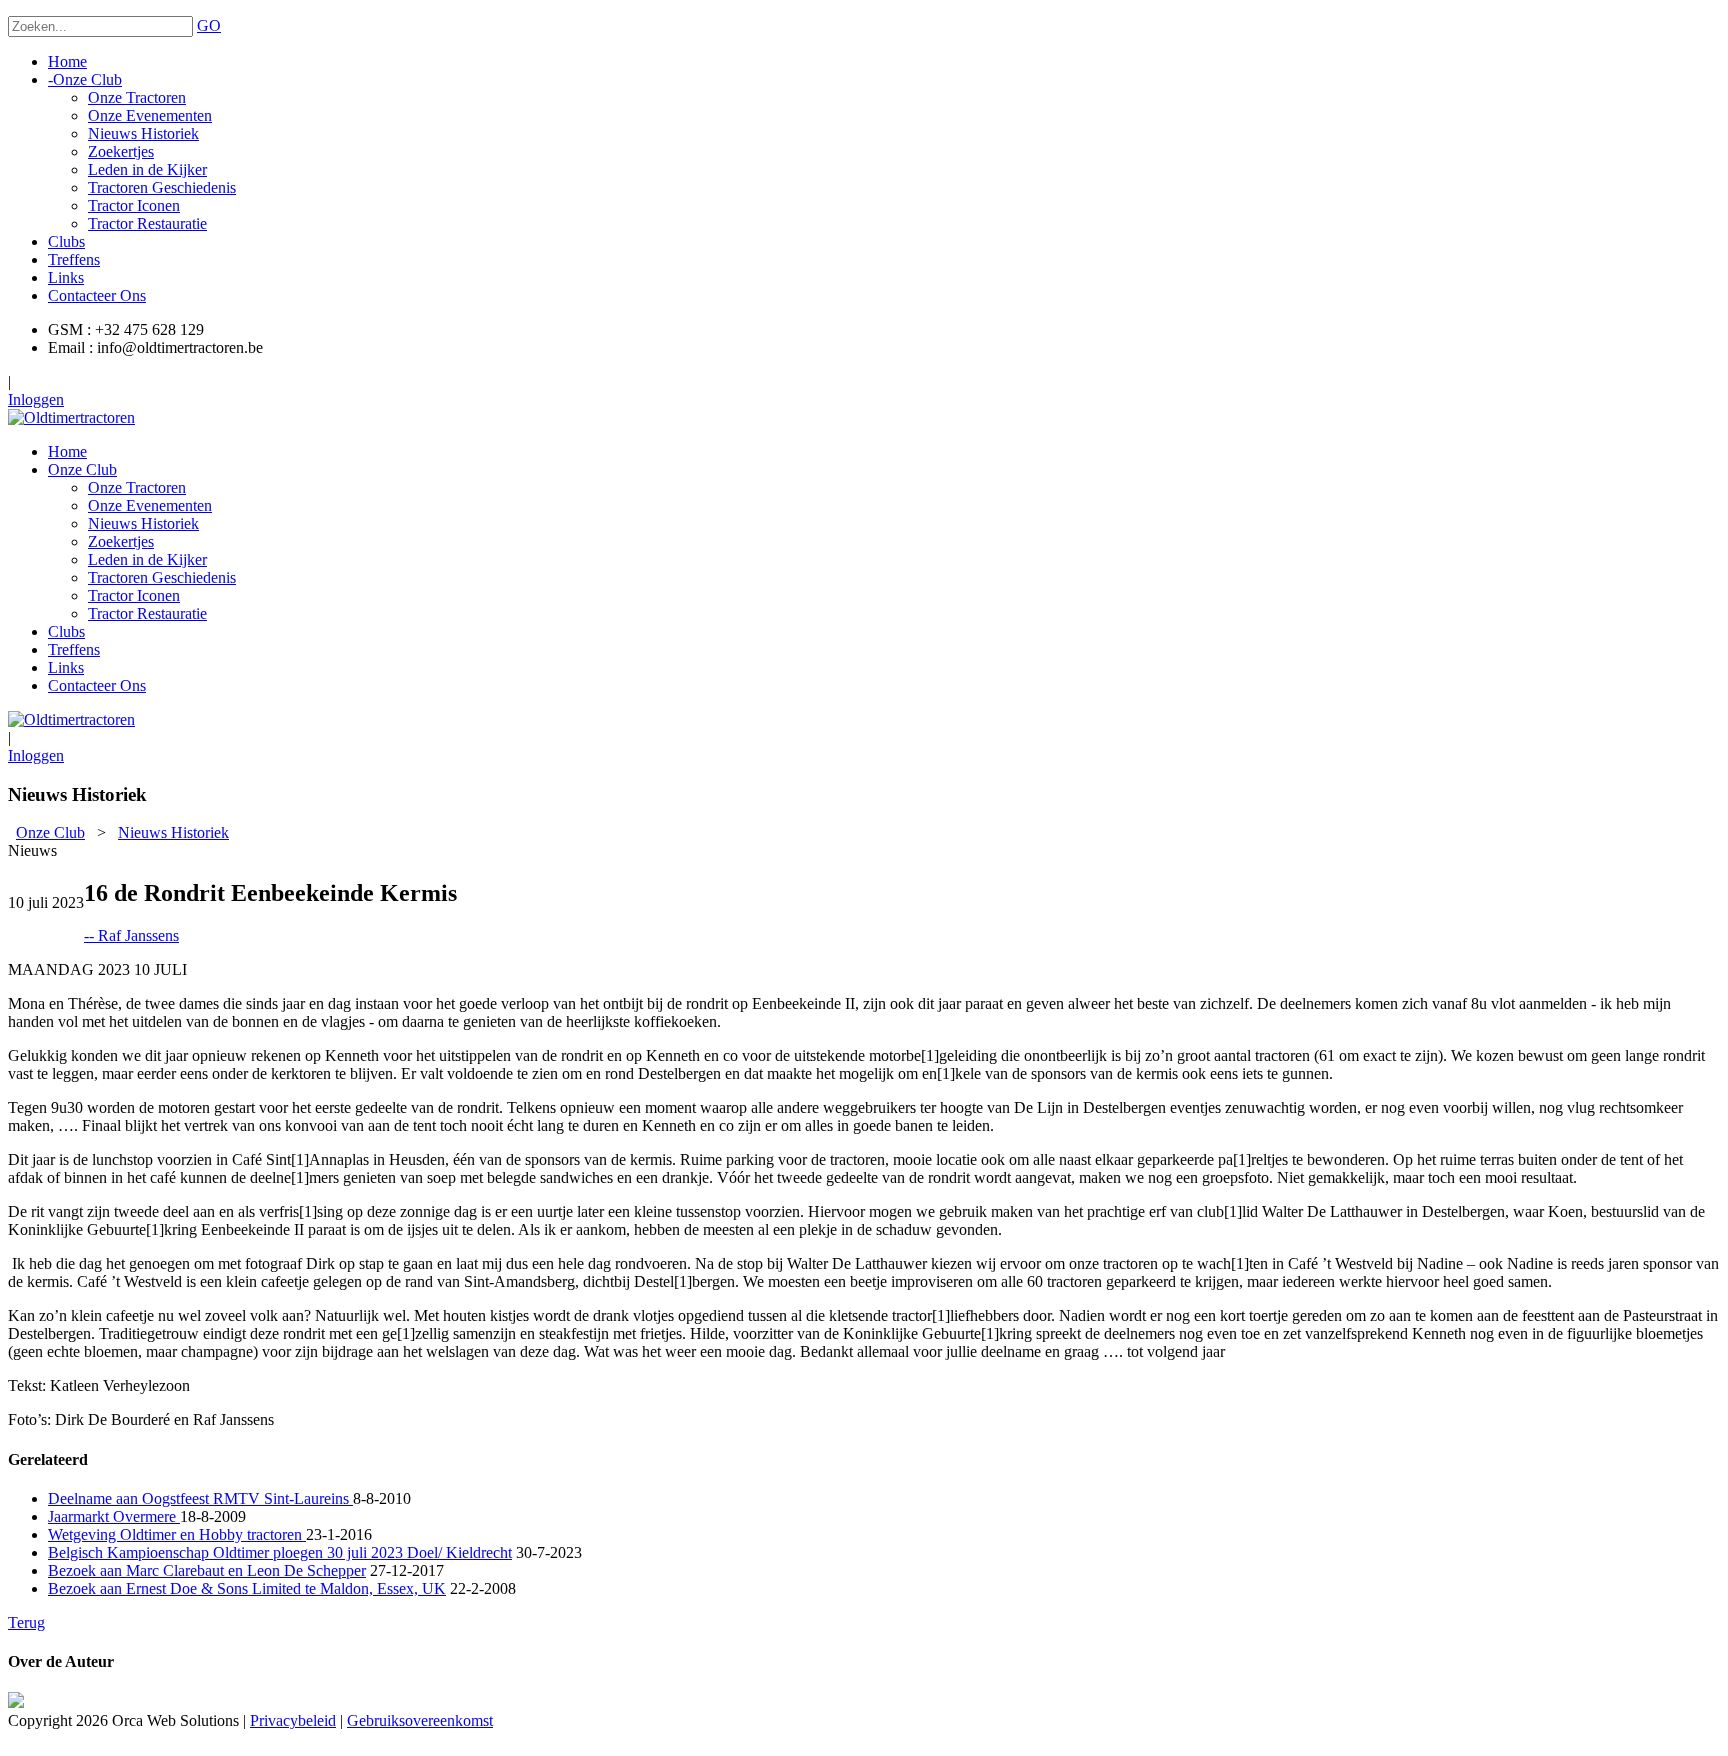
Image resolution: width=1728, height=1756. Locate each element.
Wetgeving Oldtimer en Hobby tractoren (177, 1534)
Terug (26, 1622)
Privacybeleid (293, 1720)
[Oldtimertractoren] (71, 417)
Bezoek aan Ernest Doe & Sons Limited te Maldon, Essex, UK (247, 1588)
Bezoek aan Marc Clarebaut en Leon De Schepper (207, 1570)
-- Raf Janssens (131, 935)
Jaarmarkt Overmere (114, 1516)
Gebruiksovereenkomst (420, 1720)
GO (209, 25)
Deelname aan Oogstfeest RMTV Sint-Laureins (200, 1498)
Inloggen (36, 399)
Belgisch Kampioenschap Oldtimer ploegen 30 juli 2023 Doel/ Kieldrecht (280, 1552)
